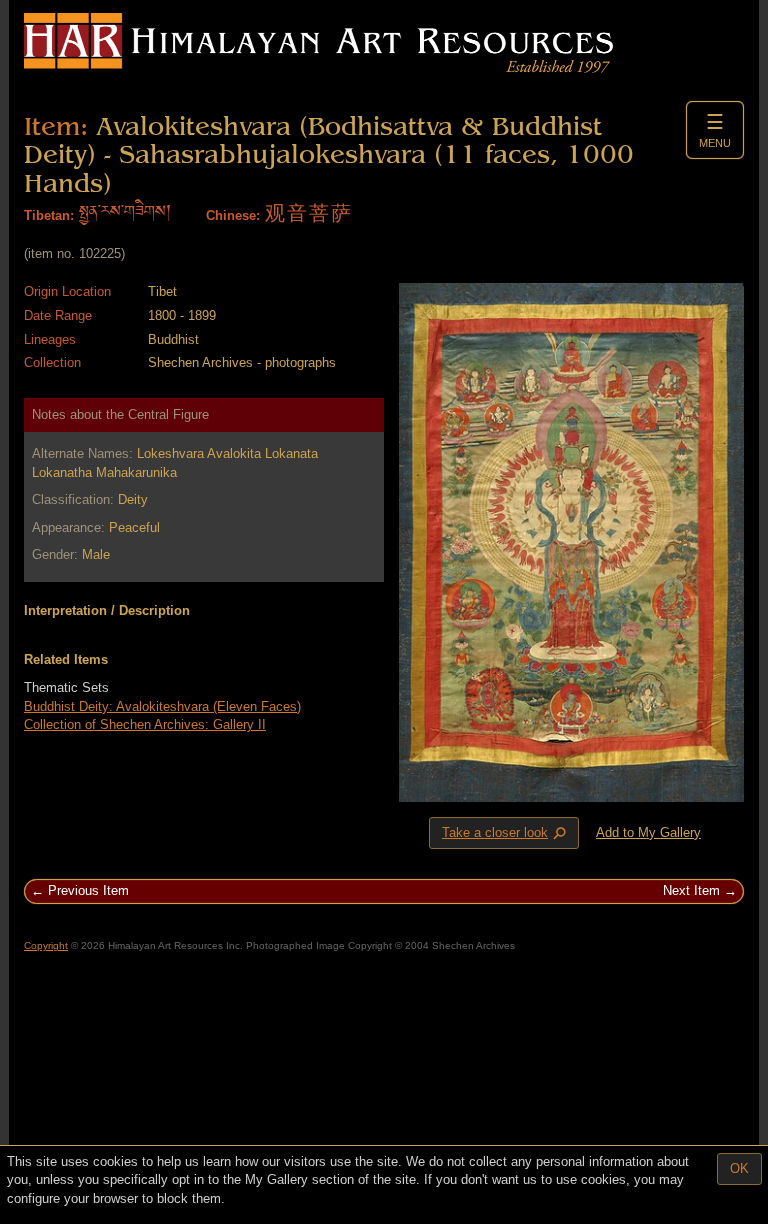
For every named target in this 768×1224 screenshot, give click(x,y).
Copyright (46, 945)
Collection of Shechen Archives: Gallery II (145, 724)
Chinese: (233, 215)
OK (739, 1168)
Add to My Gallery (648, 832)
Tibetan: (49, 215)
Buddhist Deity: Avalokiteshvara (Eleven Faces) (162, 706)
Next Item (691, 890)
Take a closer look (506, 834)
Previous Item (88, 890)
